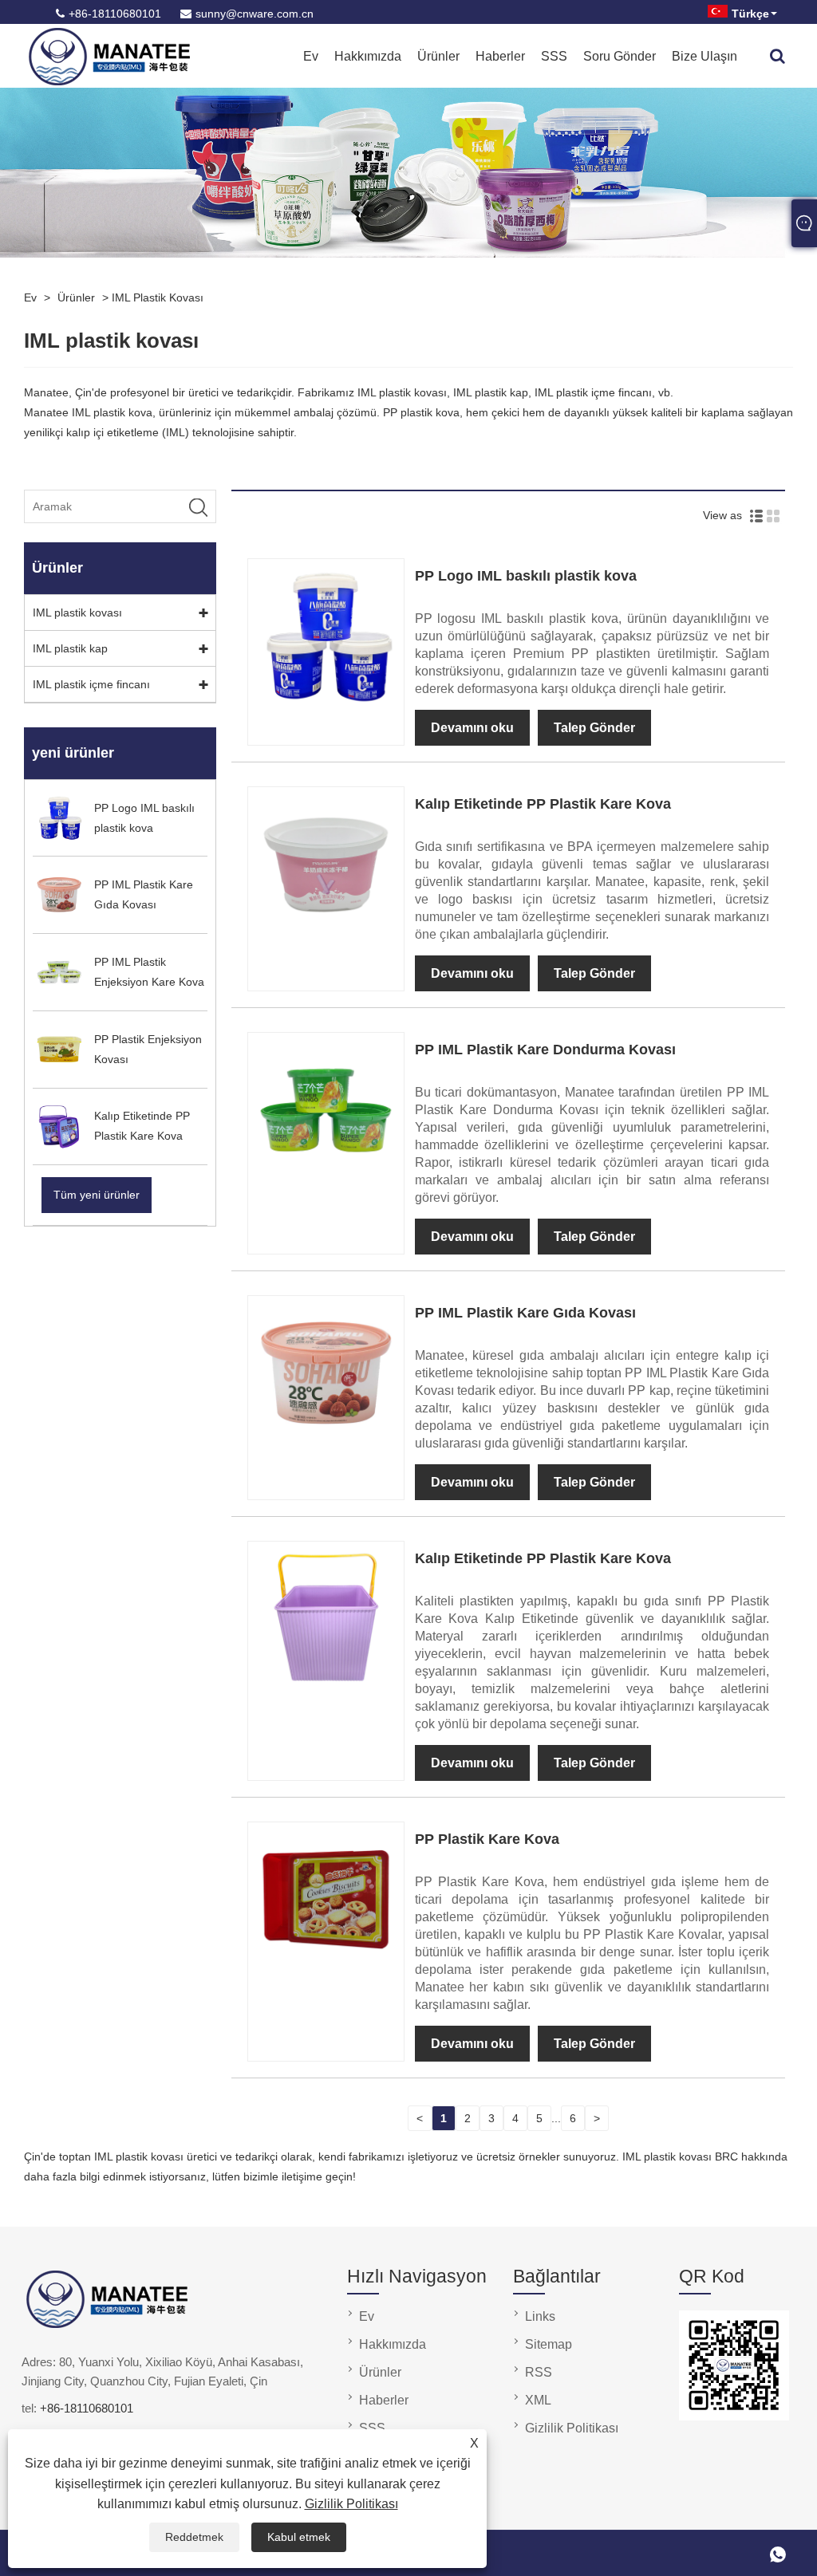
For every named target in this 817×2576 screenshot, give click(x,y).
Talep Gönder (594, 728)
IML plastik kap (70, 648)
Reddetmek (194, 2537)
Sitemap (549, 2344)
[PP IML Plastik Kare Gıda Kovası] (326, 1447)
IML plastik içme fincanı (91, 684)
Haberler (500, 56)
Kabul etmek (299, 2537)
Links (540, 2316)
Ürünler (438, 56)
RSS (539, 2372)
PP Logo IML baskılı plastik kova (526, 576)
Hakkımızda (368, 56)
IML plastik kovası (158, 297)
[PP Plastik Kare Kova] (326, 1973)
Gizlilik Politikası (351, 2504)
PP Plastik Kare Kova (487, 1839)
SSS (554, 56)
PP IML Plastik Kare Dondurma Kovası (545, 1050)
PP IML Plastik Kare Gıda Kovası (525, 1313)
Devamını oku (472, 728)
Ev (311, 56)
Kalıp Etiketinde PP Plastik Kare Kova (543, 804)
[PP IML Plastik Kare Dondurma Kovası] (326, 1184)
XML (538, 2400)
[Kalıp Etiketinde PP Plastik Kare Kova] (326, 938)
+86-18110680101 (115, 14)
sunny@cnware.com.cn (255, 14)
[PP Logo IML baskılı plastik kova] (326, 710)
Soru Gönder (620, 56)
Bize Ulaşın (705, 56)
